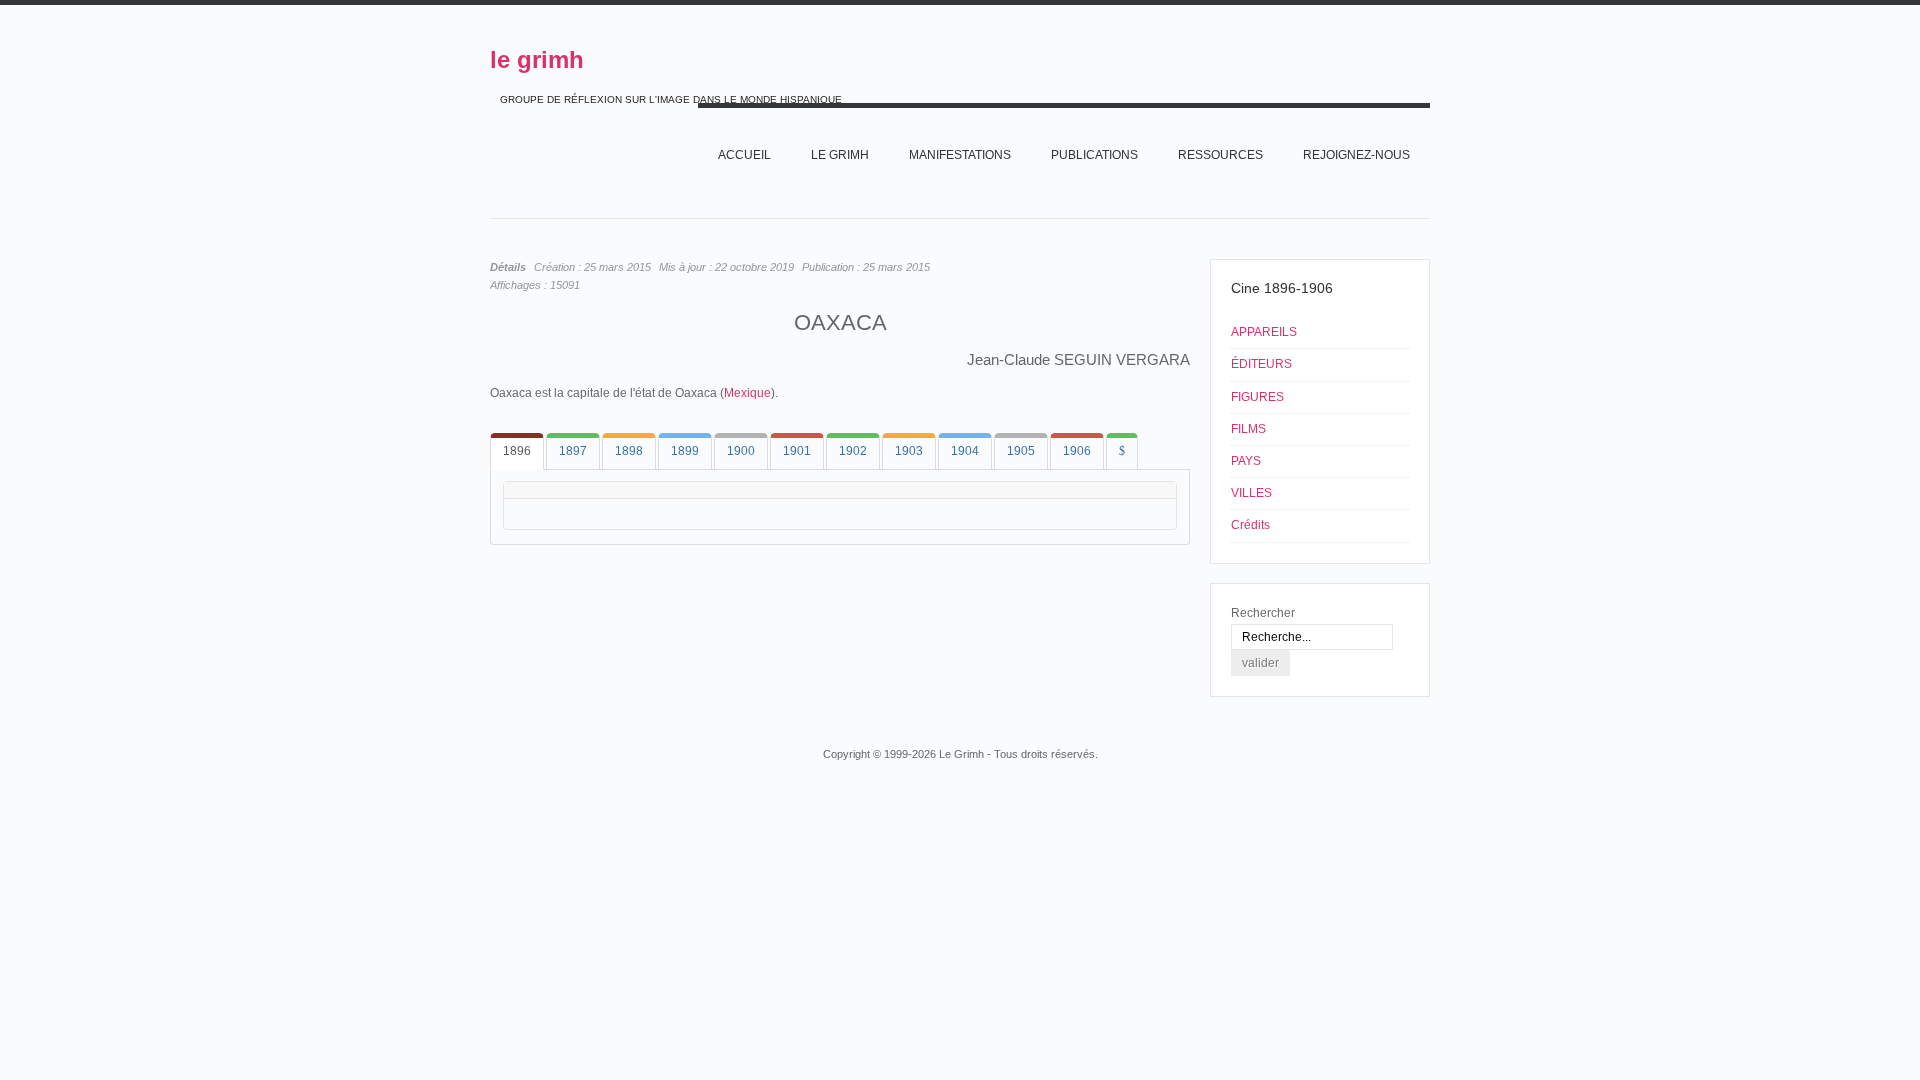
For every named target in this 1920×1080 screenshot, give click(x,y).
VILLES (1251, 493)
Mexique (747, 393)
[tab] (517, 451)
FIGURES (1257, 397)
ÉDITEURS (1261, 364)
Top (1428, 716)
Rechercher (1263, 613)
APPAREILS (1264, 332)
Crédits (1250, 525)
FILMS (1248, 429)
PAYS (1246, 461)
